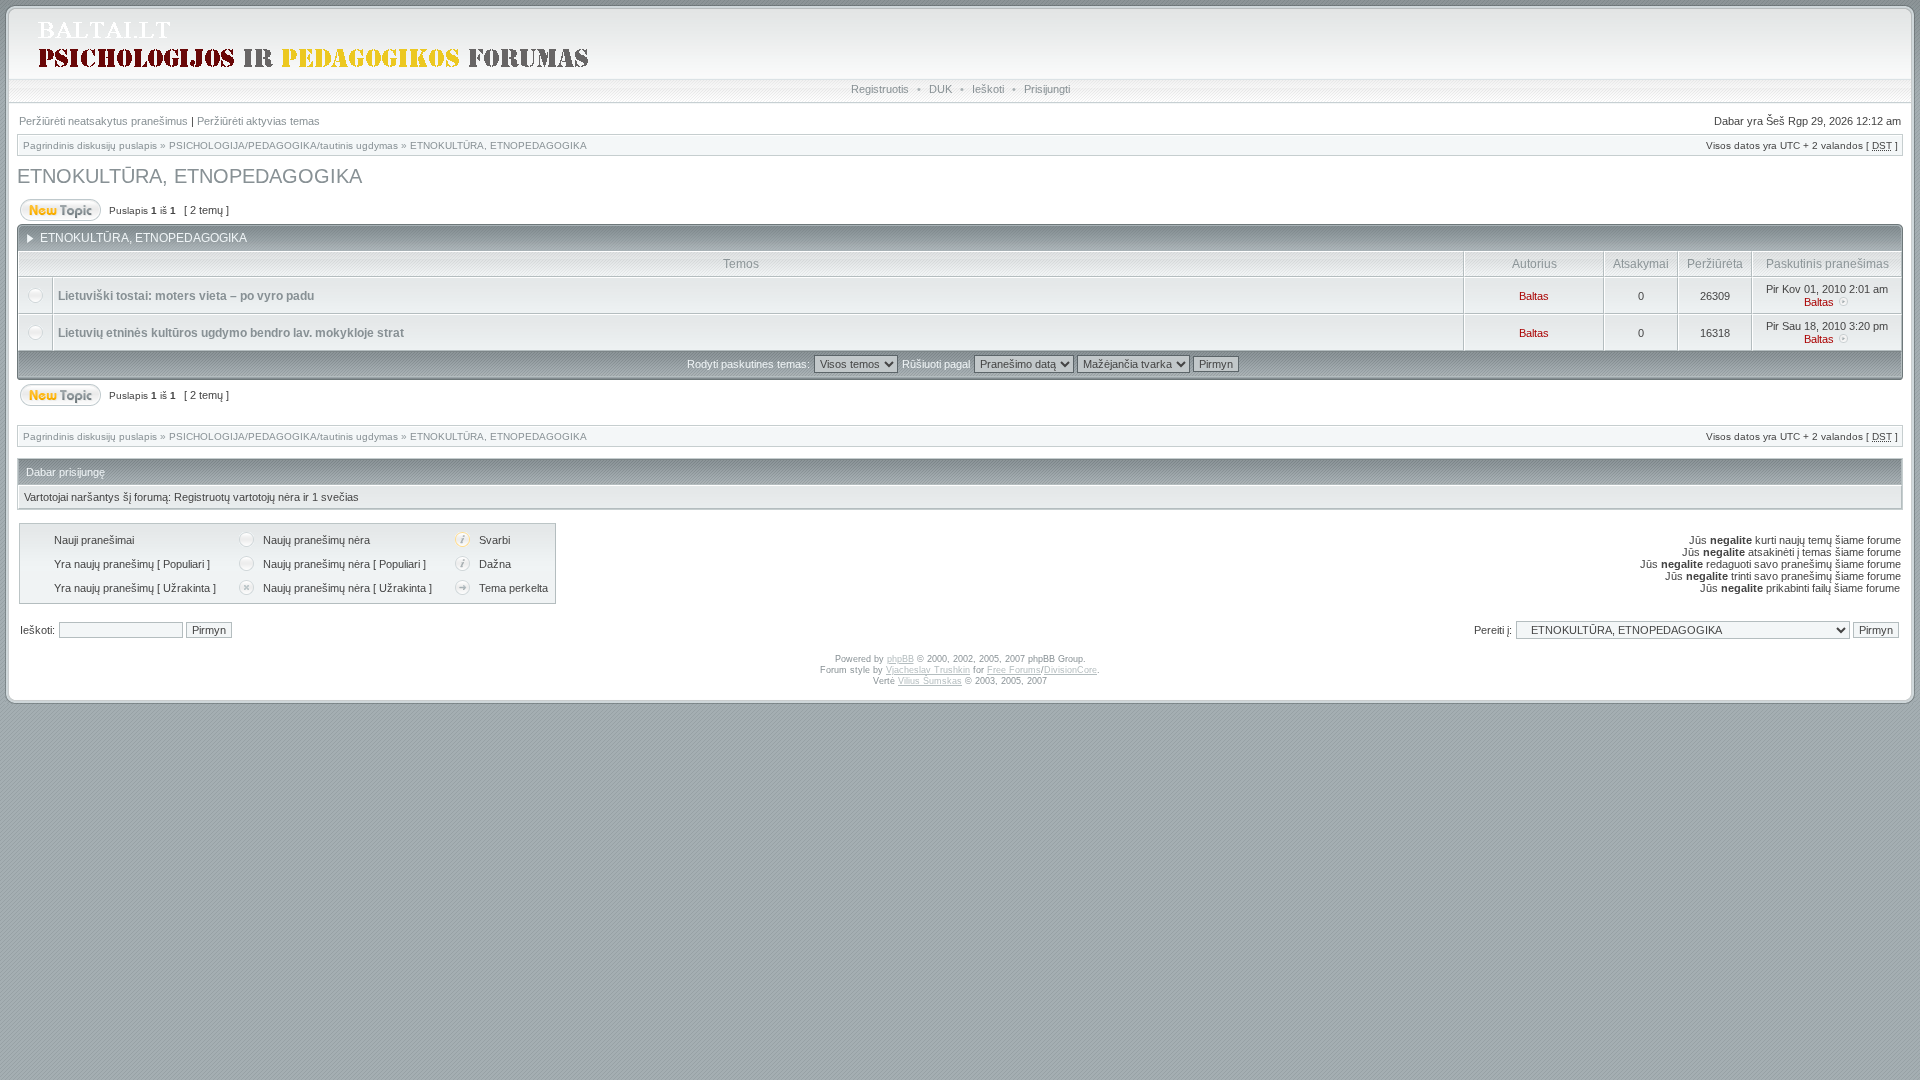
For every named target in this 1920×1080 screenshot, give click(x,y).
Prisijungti (1047, 89)
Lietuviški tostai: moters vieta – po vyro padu (186, 296)
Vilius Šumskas (930, 681)
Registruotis (880, 89)
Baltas (1534, 296)
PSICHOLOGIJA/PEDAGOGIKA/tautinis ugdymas (283, 145)
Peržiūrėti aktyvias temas (258, 121)
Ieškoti (988, 89)
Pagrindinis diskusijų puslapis (90, 145)
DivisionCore (1070, 670)
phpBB (900, 659)
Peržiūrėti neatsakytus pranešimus (103, 121)
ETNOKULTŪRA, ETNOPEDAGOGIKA (498, 145)
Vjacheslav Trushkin (928, 670)
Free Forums (1014, 670)
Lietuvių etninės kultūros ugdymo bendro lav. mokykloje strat (231, 333)
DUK (940, 89)
